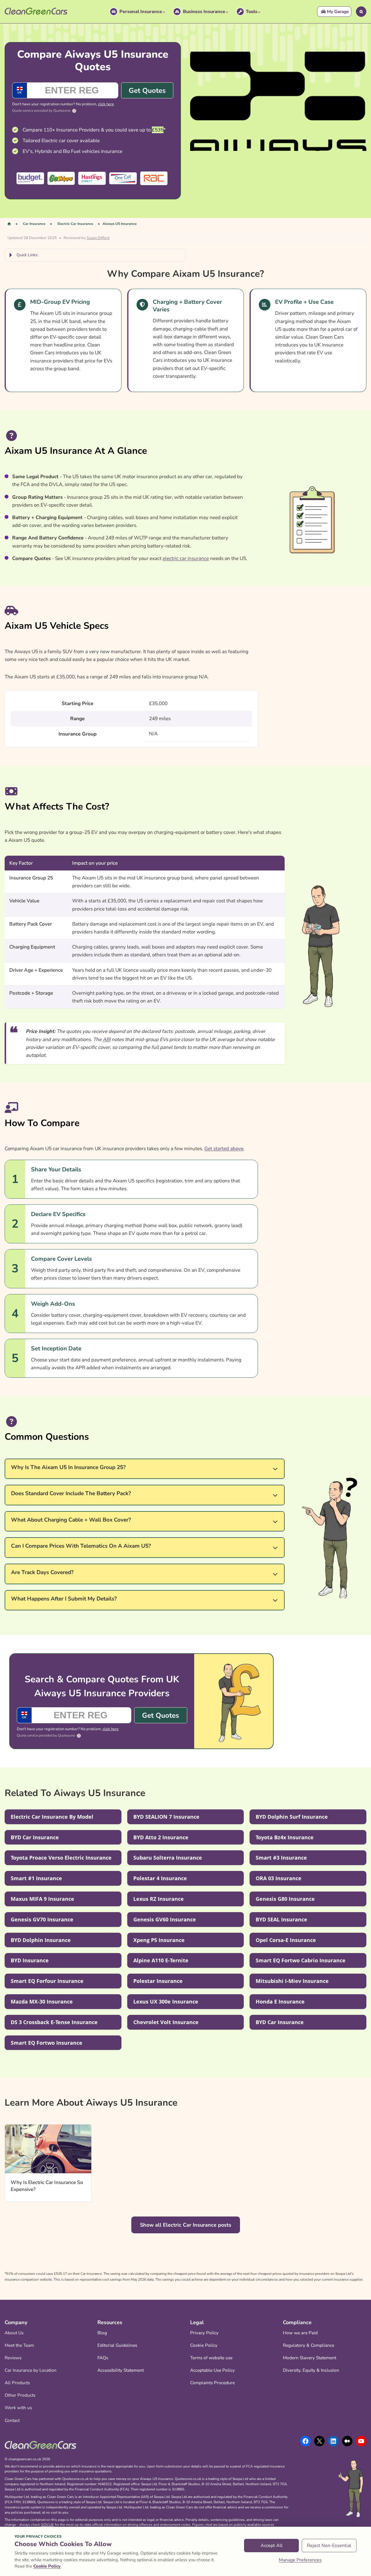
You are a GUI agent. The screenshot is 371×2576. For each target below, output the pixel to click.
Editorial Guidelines (117, 2345)
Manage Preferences (300, 2560)
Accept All (272, 2546)
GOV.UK (47, 2525)
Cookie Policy (204, 2345)
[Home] (9, 224)
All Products (17, 2383)
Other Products (20, 2395)
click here (106, 104)
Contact (12, 2420)
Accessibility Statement (121, 2370)
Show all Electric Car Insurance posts (186, 2225)
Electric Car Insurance (75, 224)
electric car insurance (186, 558)
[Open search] (361, 12)
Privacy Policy (204, 2333)
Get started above (224, 1149)
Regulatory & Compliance (309, 2345)
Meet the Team (19, 2345)
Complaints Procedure (212, 2383)
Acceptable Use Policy (212, 2370)
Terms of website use (211, 2358)
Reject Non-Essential (329, 2546)
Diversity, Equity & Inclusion (311, 2370)
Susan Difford (98, 238)
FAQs (103, 2358)
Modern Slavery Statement (310, 2358)
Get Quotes (147, 91)
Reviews (13, 2358)
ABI (107, 1039)
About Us (14, 2333)
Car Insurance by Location (31, 2370)
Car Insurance (34, 224)
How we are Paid (300, 2333)
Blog (102, 2333)
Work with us (18, 2408)
